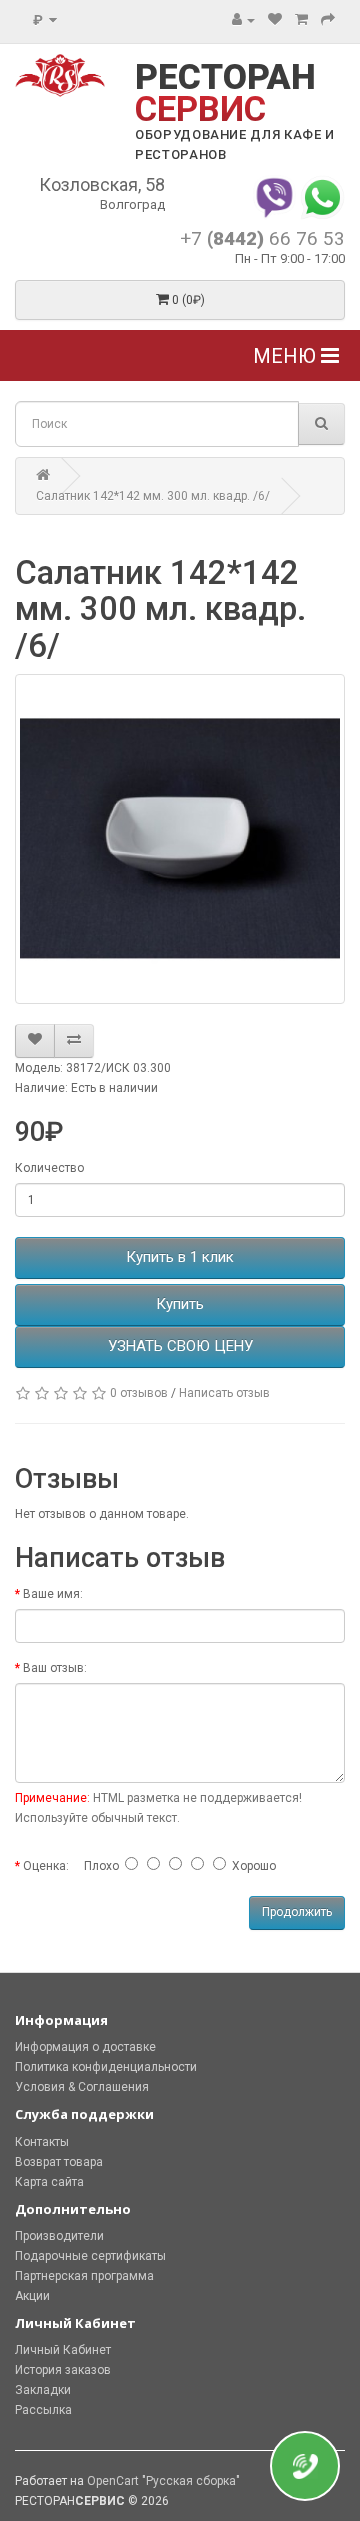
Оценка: (46, 1866)
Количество (49, 1168)
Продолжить (297, 1912)
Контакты (42, 2142)
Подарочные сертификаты (90, 2256)
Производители (59, 2236)
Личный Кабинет (63, 2350)
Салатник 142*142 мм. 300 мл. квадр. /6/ (153, 496)
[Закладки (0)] (275, 20)
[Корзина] (301, 20)
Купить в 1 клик (180, 1257)
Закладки (43, 2390)
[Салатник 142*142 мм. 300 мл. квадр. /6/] (180, 839)
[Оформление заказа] (328, 20)
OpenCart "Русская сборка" (163, 2481)
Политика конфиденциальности (106, 2067)
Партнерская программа (84, 2276)
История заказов (63, 2370)
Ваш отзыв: (55, 1668)
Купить (180, 1304)
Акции (32, 2296)
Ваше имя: (53, 1594)
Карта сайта (49, 2182)
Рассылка (43, 2410)
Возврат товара (59, 2162)
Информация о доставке (85, 2047)
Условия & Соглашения (82, 2087)
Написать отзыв (224, 1393)
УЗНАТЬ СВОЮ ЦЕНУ (180, 1346)
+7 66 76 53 (262, 238)
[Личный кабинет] (243, 20)
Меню (287, 356)
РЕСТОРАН (225, 93)
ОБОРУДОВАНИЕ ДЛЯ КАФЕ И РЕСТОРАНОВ (235, 144)
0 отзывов (139, 1393)
